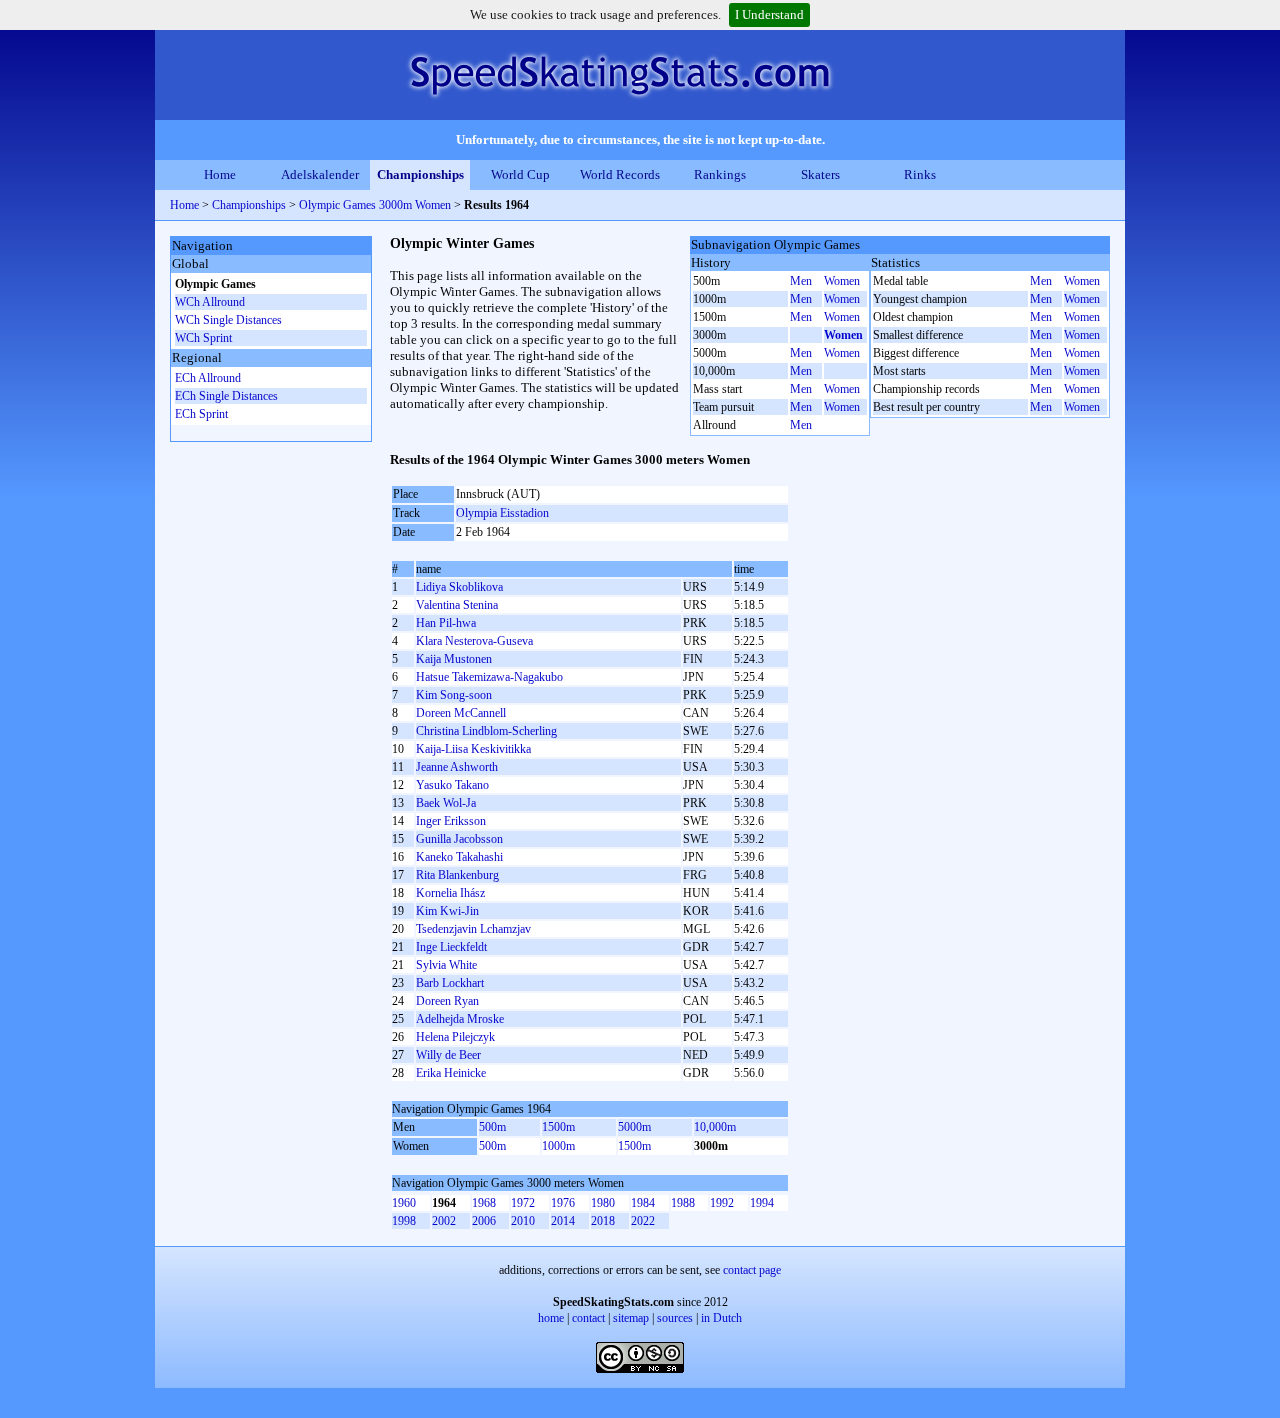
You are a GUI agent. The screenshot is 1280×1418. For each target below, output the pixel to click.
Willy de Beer (448, 1055)
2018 (603, 1221)
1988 (683, 1203)
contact (588, 1318)
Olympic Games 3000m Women (375, 205)
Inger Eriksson (451, 821)
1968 (484, 1203)
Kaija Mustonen (454, 659)
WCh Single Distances (228, 320)
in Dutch (721, 1318)
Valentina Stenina (457, 605)
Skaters (820, 174)
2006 (484, 1221)
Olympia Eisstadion (502, 513)
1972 (523, 1203)
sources (675, 1318)
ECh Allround (208, 378)
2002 (444, 1221)
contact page (752, 1270)
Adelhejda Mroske (460, 1019)
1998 (404, 1221)
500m (492, 1127)
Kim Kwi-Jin (447, 911)
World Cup (520, 174)
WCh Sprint (203, 338)
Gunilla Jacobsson (459, 839)
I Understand (769, 14)
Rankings (720, 174)
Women (842, 281)
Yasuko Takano (452, 785)
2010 (523, 1221)
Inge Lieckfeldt (451, 947)
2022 (643, 1221)
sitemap (631, 1318)
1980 (603, 1203)
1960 (404, 1203)
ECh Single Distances (226, 396)
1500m (558, 1127)
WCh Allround (210, 302)
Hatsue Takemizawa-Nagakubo (489, 677)
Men (801, 281)
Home (220, 174)
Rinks (920, 174)
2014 (563, 1221)
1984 (643, 1203)
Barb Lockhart (450, 983)
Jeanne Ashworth (457, 767)
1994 (762, 1203)
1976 (563, 1203)
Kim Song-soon (454, 695)
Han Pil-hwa (446, 623)
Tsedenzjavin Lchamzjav (473, 929)
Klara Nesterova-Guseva (474, 641)
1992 (722, 1203)
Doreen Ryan (447, 1001)
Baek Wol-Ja (446, 803)
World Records (620, 174)
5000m (634, 1127)
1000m (558, 1146)
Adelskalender (320, 174)
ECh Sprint (201, 414)
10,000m (715, 1127)
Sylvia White (446, 965)
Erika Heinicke (451, 1073)
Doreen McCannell (461, 713)
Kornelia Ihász (450, 893)
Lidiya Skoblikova (459, 587)
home (551, 1318)
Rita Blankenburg (457, 875)
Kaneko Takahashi (459, 857)
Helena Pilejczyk (455, 1037)
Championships (420, 174)
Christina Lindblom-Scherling (486, 731)
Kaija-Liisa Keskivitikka (473, 749)
